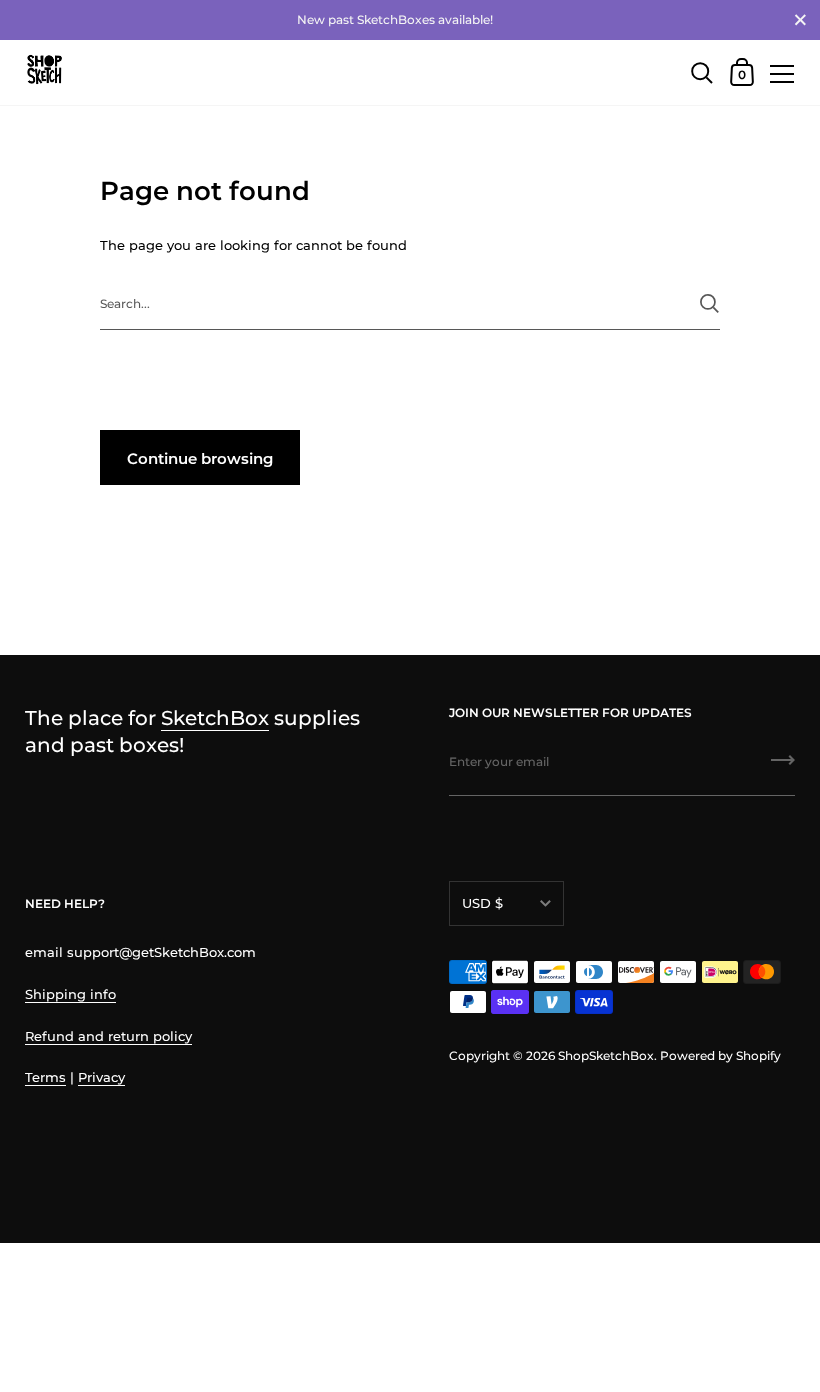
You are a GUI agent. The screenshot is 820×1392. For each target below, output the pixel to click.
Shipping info (70, 994)
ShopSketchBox (606, 1055)
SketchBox (215, 717)
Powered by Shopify (720, 1055)
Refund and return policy (108, 1036)
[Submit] (709, 303)
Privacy (101, 1077)
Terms (45, 1077)
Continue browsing (200, 458)
